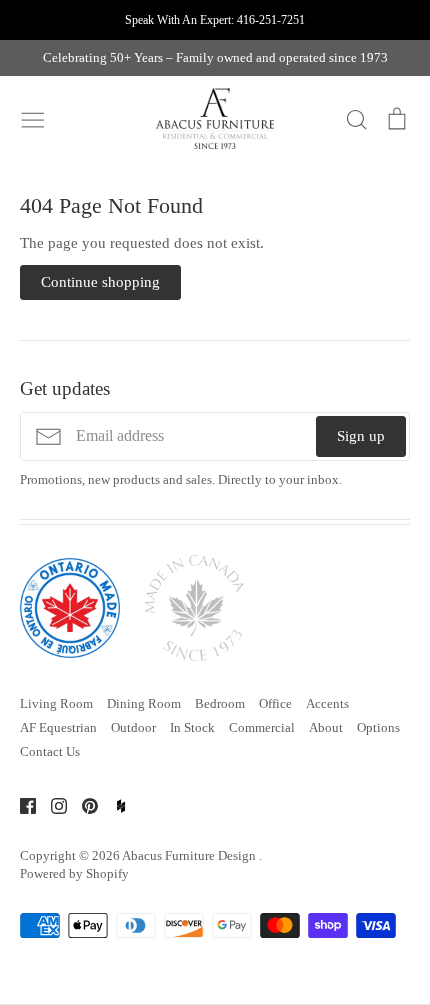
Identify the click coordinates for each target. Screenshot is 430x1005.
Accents (327, 703)
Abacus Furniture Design (190, 855)
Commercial (262, 727)
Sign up (361, 436)
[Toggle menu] (33, 118)
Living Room (56, 703)
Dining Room (144, 703)
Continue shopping (100, 282)
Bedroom (220, 703)
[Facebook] (20, 805)
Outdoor (133, 727)
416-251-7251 (271, 20)
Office (275, 703)
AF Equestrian (58, 727)
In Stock (192, 727)
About (326, 727)
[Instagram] (51, 805)
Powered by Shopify (74, 873)
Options (378, 727)
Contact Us (50, 751)
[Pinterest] (82, 805)
